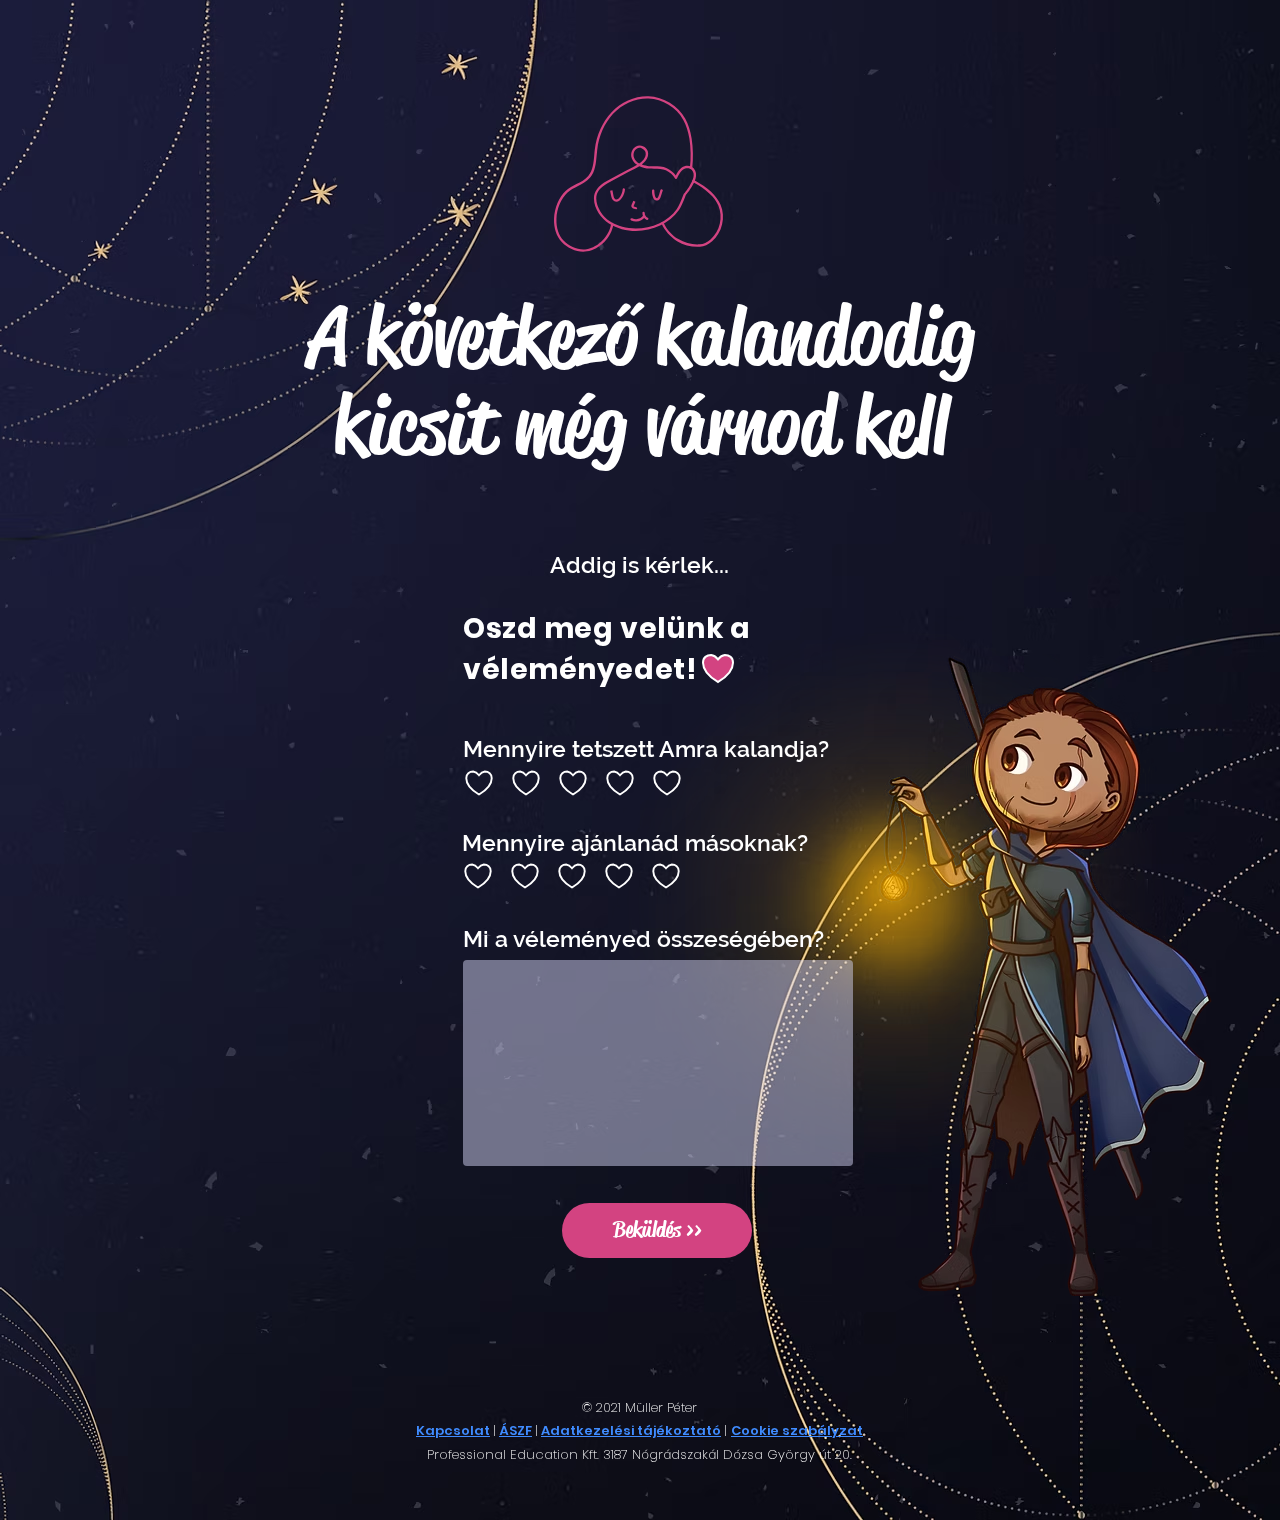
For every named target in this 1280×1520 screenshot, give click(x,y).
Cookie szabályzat (797, 1430)
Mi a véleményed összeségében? (643, 938)
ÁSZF (515, 1430)
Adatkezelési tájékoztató (631, 1430)
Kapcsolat (453, 1430)
